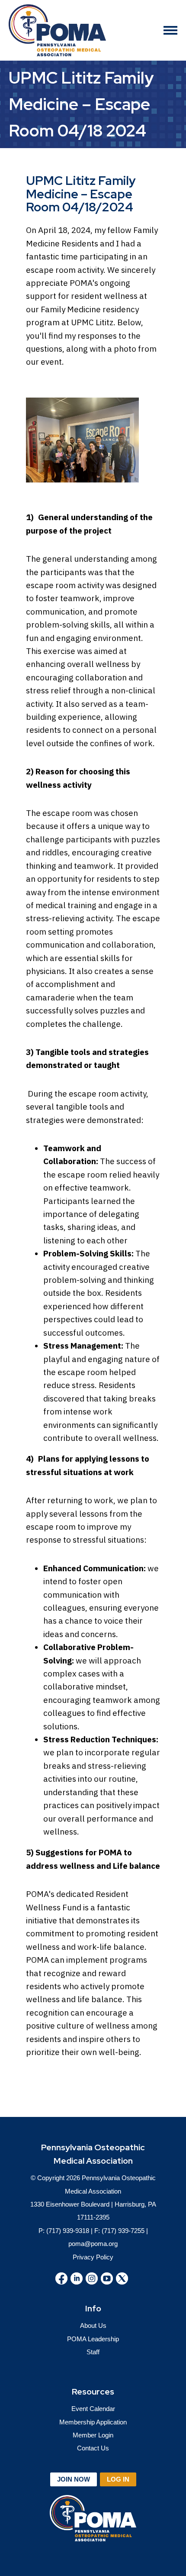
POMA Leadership (93, 2339)
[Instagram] (92, 2278)
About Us (93, 2325)
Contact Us (93, 2448)
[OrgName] (57, 30)
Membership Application (93, 2422)
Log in (118, 2479)
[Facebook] (61, 2278)
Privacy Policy (93, 2257)
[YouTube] (107, 2278)
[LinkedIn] (77, 2278)
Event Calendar (93, 2409)
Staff (93, 2352)
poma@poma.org (93, 2244)
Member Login (93, 2435)
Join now (74, 2479)
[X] (122, 2278)
